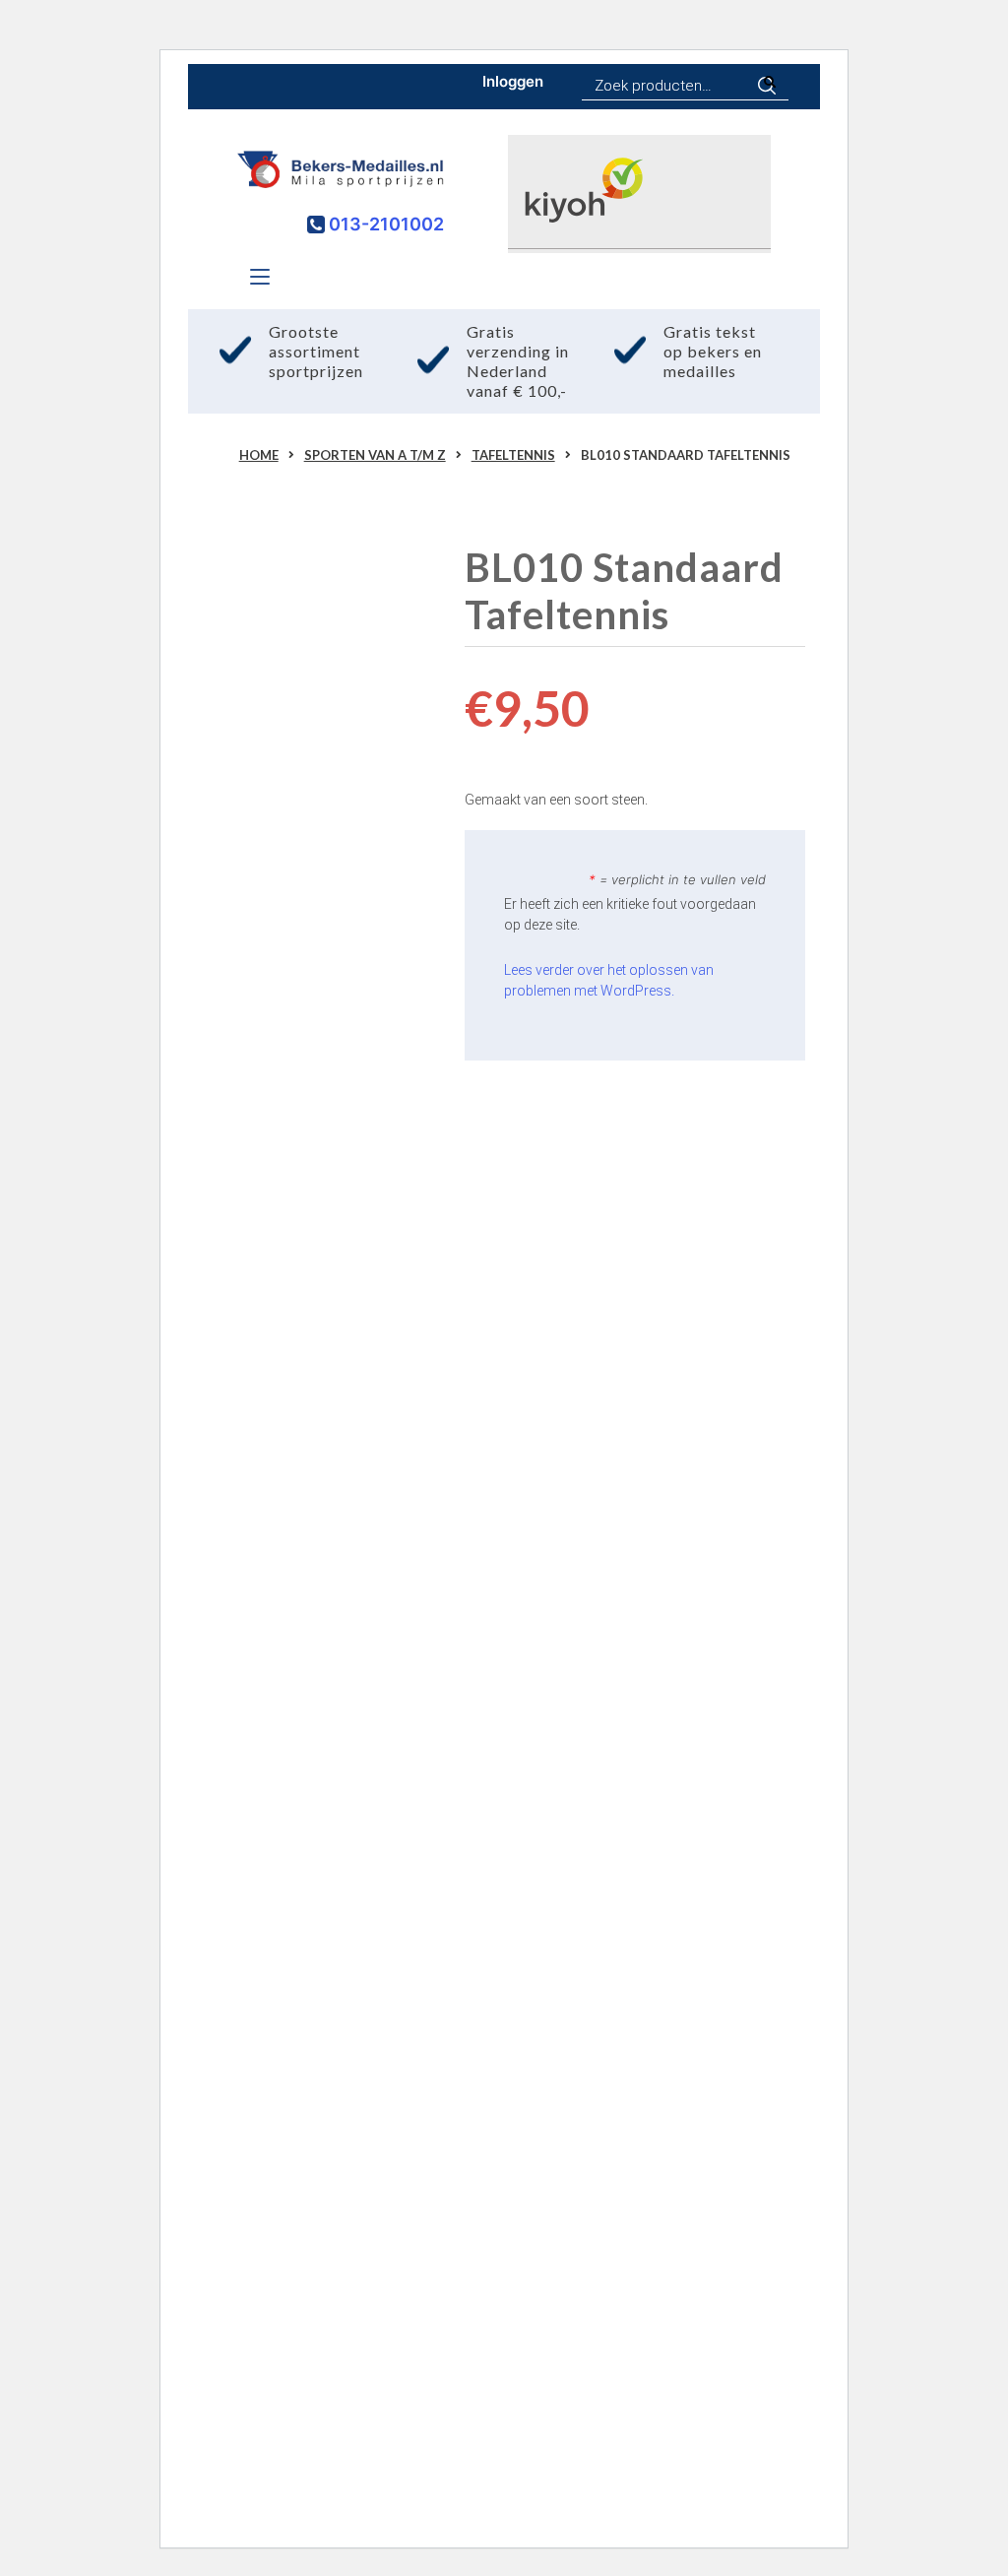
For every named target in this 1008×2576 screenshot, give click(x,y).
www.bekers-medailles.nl (305, 1216)
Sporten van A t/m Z (375, 455)
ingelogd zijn (322, 2371)
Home (259, 455)
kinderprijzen (249, 1523)
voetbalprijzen (350, 1523)
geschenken (355, 1600)
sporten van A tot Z (345, 1267)
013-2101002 (384, 224)
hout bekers (353, 1498)
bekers (226, 1447)
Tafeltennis (513, 455)
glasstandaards (255, 1498)
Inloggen (513, 81)
